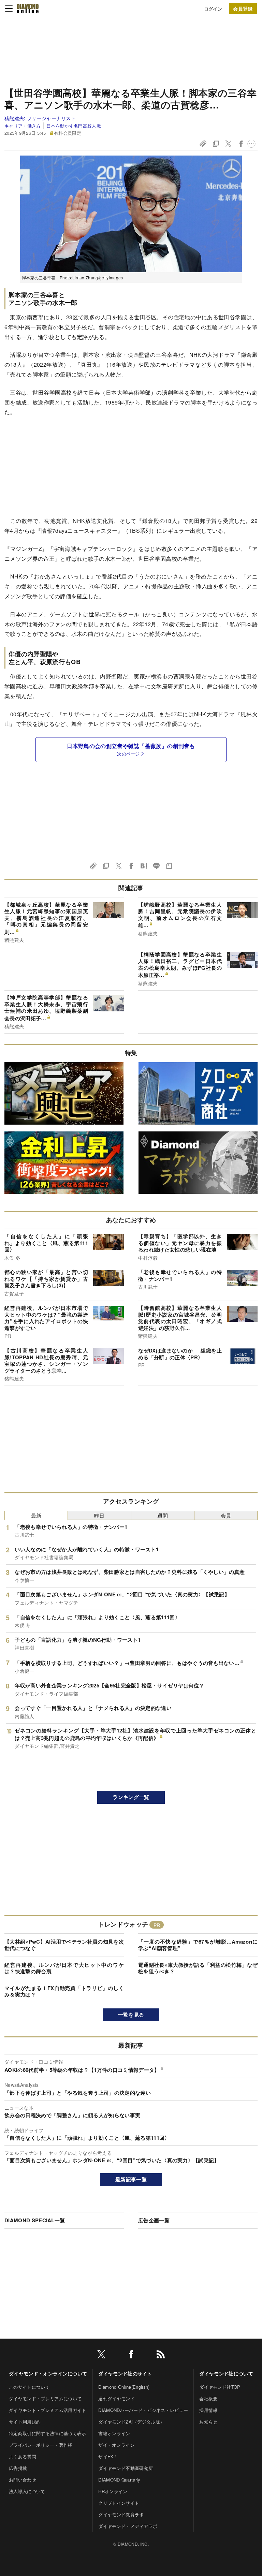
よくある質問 (23, 2456)
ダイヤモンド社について (226, 2373)
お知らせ (208, 2422)
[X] (101, 2355)
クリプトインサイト (119, 2503)
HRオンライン (113, 2491)
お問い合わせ (23, 2480)
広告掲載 (18, 2468)
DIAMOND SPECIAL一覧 (35, 2220)
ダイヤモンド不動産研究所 (126, 2468)
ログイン (213, 9)
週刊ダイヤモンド (117, 2398)
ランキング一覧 (131, 1797)
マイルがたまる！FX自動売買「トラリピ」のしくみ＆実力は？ (64, 1991)
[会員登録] (243, 9)
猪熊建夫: (40, 118)
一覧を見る (131, 2015)
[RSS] (161, 2355)
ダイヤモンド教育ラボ (121, 2514)
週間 (163, 1515)
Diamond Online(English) (124, 2387)
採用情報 (208, 2410)
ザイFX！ (108, 2456)
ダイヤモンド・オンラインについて (48, 2373)
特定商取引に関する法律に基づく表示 (47, 2433)
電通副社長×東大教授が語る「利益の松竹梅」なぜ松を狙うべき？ (198, 1968)
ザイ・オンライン (117, 2445)
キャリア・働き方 (23, 126)
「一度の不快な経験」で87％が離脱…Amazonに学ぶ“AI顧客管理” (198, 1945)
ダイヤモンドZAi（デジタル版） (131, 2422)
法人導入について (27, 2491)
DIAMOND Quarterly (119, 2480)
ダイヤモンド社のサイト (125, 2373)
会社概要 (208, 2398)
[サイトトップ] (28, 9)
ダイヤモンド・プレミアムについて (45, 2398)
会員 (226, 1515)
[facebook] (131, 2355)
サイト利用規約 (25, 2422)
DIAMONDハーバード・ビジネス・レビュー (143, 2410)
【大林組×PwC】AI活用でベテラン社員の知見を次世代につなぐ (64, 1945)
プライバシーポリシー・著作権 (41, 2445)
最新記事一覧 (131, 2179)
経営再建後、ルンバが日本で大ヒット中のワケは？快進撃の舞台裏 (64, 1968)
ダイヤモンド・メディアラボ (128, 2526)
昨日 (99, 1515)
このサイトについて (29, 2387)
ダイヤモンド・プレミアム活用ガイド (47, 2410)
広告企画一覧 (154, 2220)
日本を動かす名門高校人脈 (74, 126)
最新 (36, 1515)
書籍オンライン (114, 2433)
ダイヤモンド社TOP (220, 2387)
